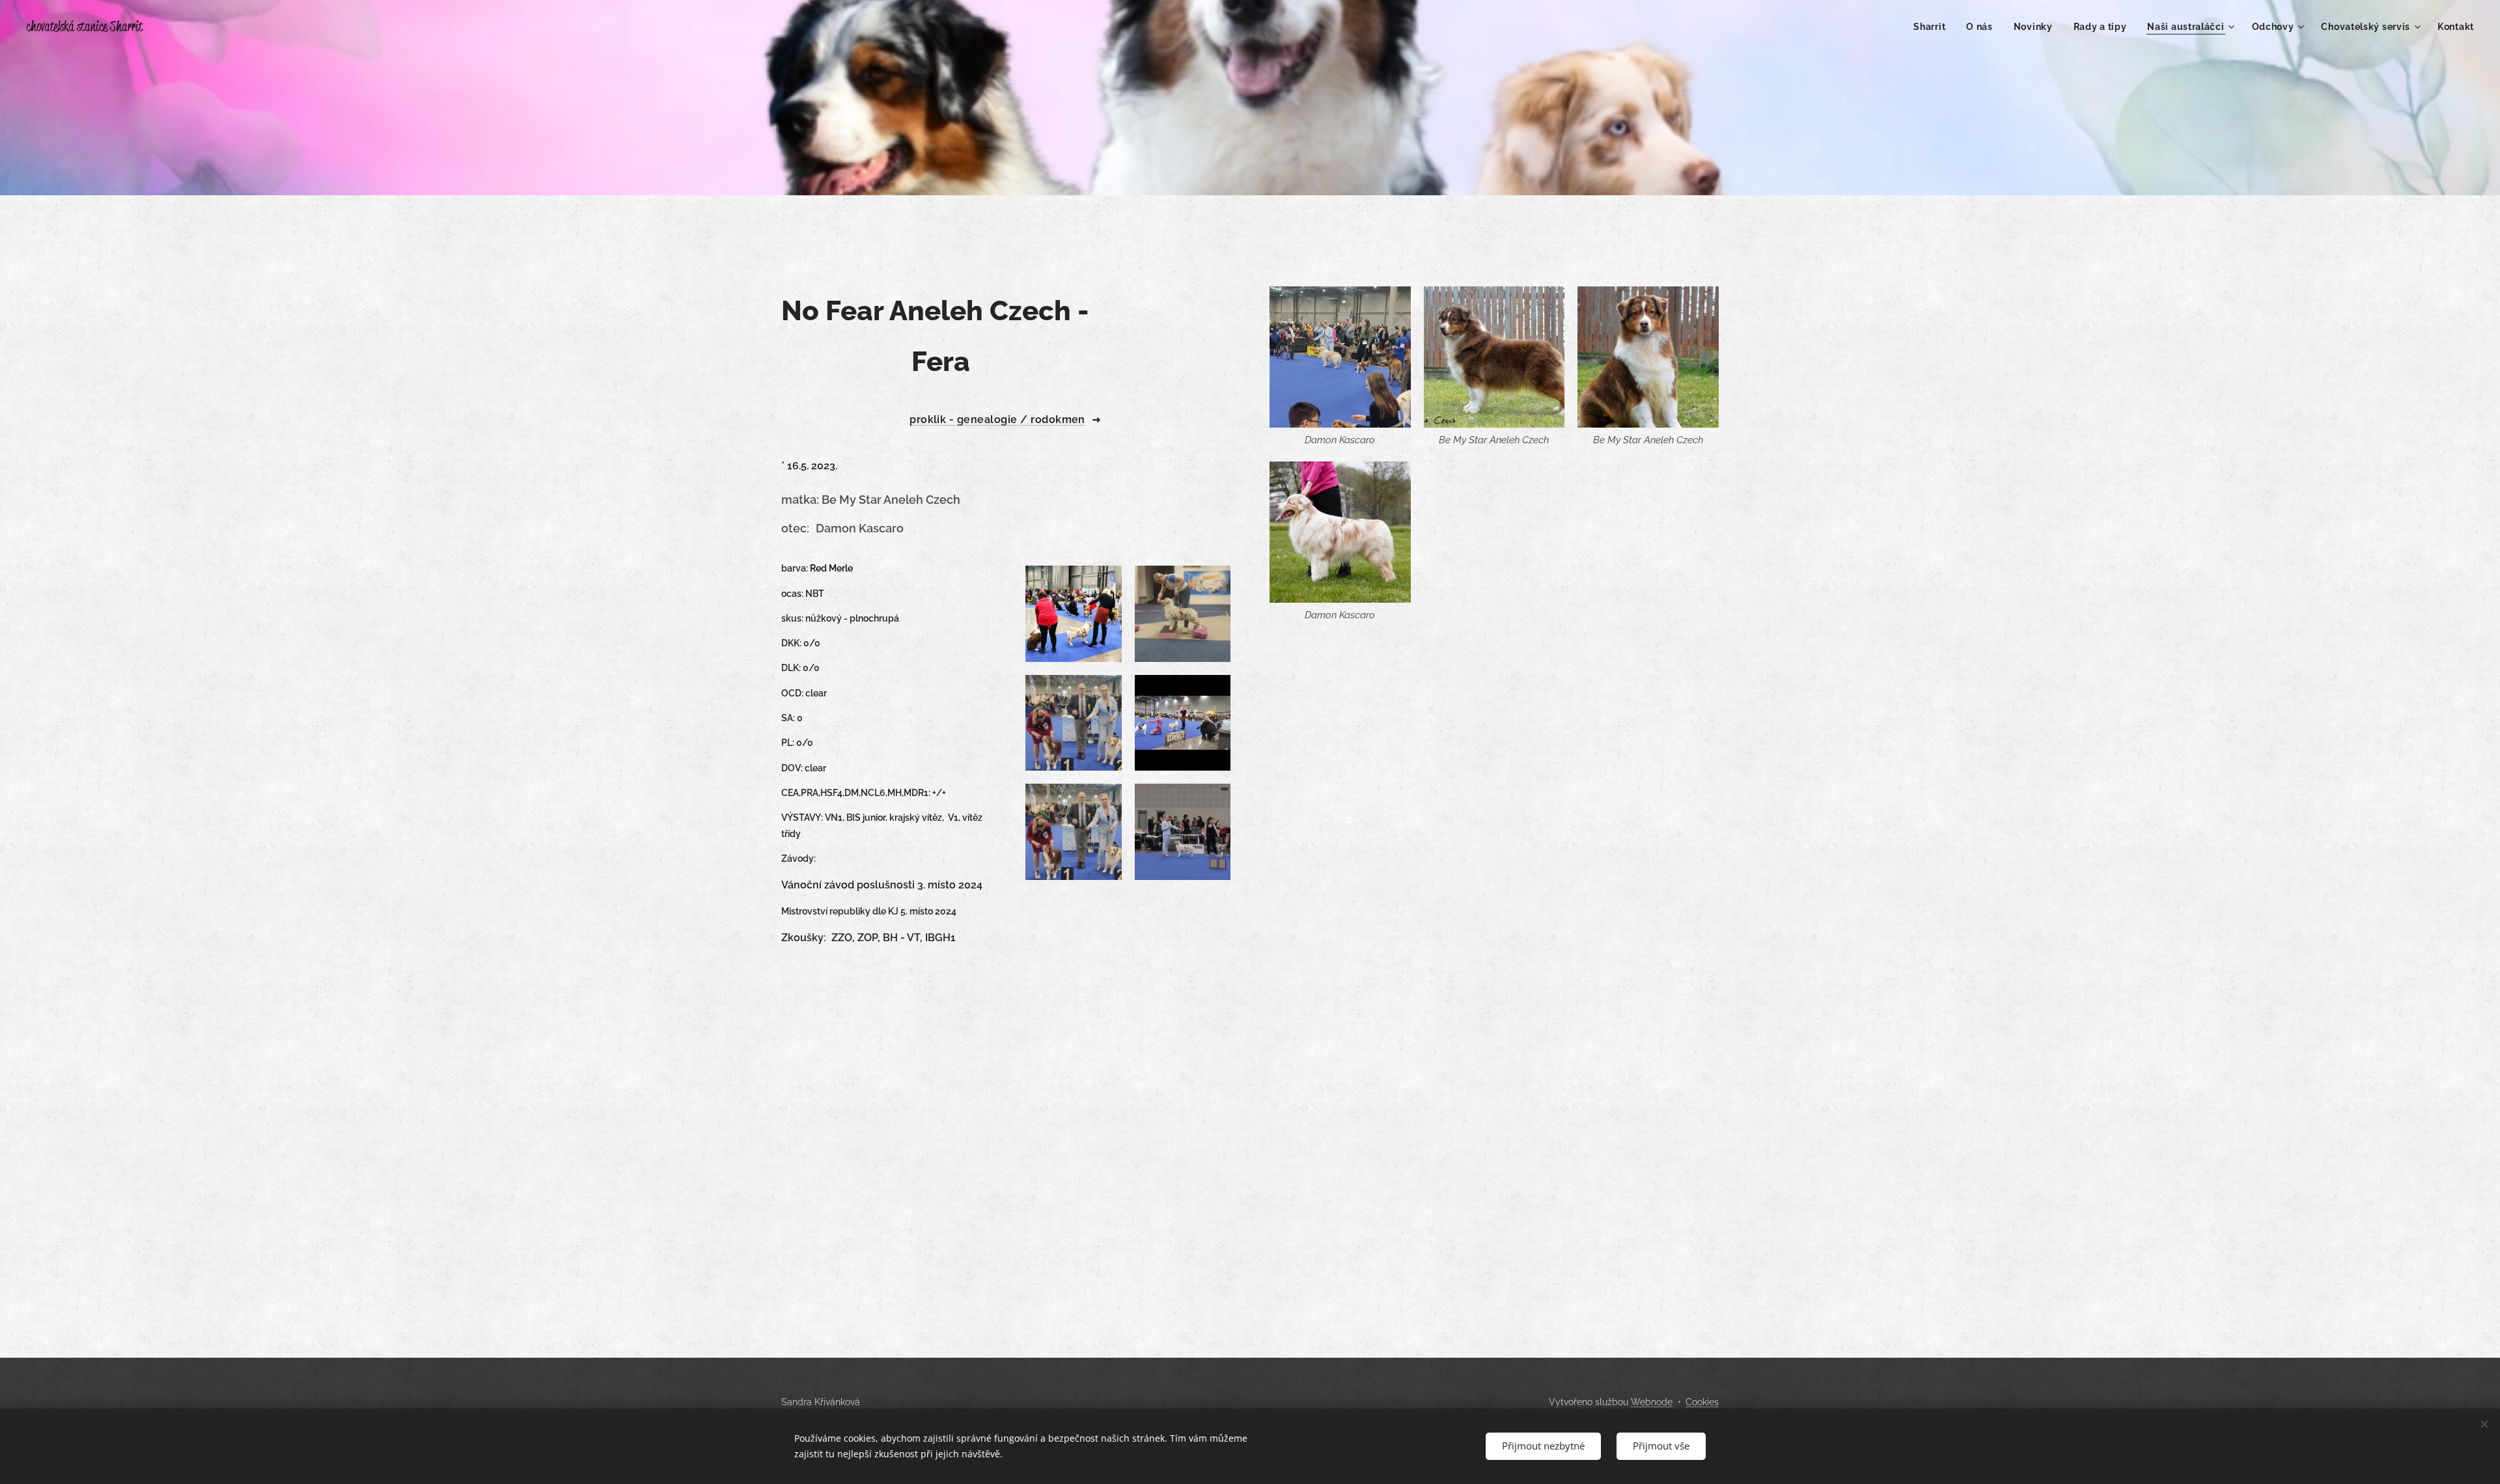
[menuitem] (1933, 27)
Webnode (1652, 1402)
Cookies (1702, 1402)
